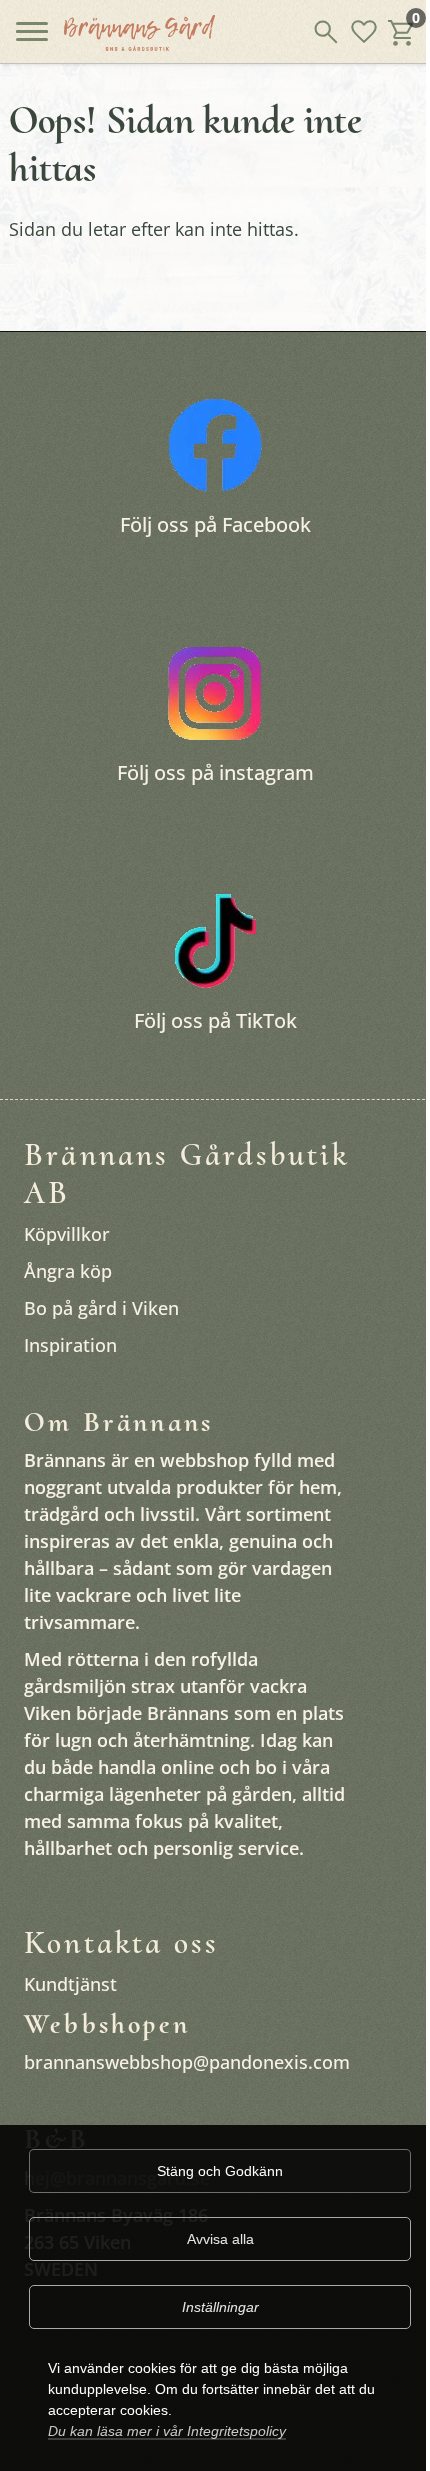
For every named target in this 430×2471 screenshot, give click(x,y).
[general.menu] (32, 37)
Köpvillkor (67, 1234)
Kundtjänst (70, 1984)
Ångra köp (68, 1271)
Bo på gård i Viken (101, 1308)
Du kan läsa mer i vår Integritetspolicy (167, 2431)
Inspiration (70, 1345)
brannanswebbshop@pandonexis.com (187, 2062)
